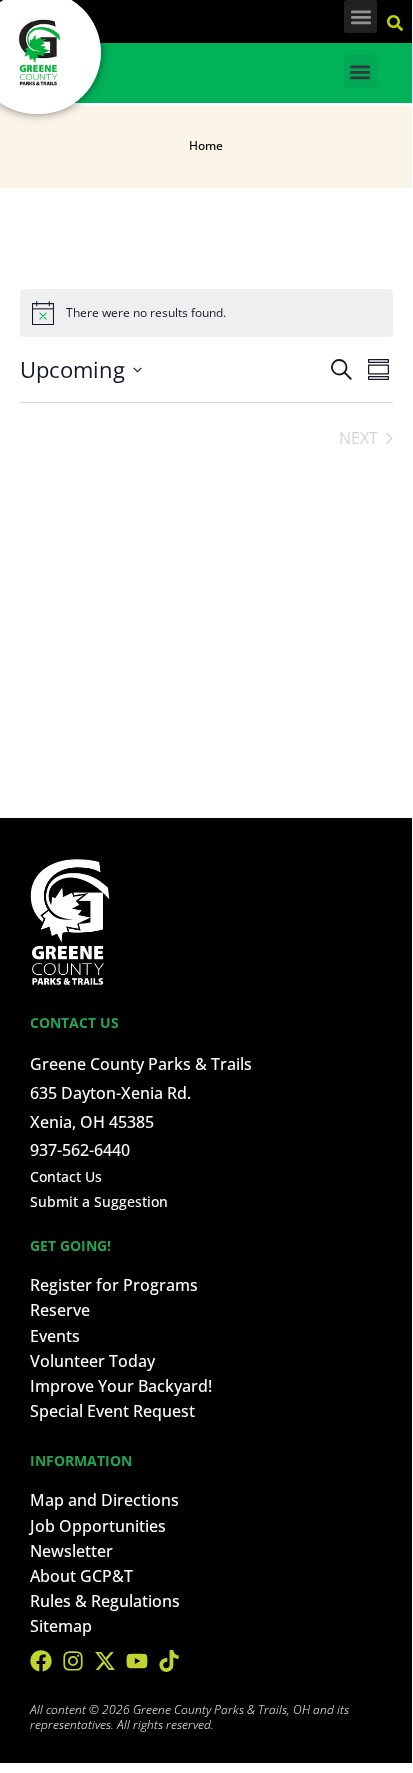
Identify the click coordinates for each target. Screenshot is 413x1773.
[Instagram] (73, 1661)
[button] (360, 16)
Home (206, 145)
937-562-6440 (80, 1150)
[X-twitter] (105, 1661)
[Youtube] (137, 1661)
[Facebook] (41, 1661)
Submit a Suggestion (99, 1201)
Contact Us (66, 1176)
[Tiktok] (169, 1661)
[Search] (397, 20)
